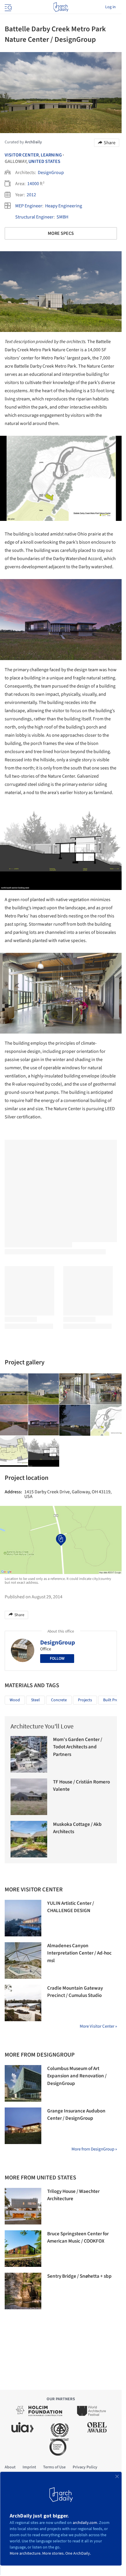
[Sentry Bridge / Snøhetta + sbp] (23, 2291)
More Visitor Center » (98, 2026)
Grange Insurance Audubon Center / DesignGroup (76, 2115)
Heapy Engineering (64, 206)
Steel (35, 1700)
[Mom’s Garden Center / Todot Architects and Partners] (29, 1754)
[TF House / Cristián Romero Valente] (29, 1797)
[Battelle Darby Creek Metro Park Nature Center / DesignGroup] (44, 1389)
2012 (31, 195)
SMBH (62, 217)
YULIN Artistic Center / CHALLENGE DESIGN (71, 1907)
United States (44, 161)
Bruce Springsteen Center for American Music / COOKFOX (78, 2238)
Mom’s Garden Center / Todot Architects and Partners (78, 1747)
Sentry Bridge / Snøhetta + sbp (79, 2276)
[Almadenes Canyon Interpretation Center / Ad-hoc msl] (23, 1961)
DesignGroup (51, 173)
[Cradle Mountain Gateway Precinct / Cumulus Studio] (23, 2003)
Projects (85, 1700)
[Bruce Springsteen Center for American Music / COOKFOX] (23, 2249)
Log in (110, 7)
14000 (33, 184)
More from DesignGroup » (94, 2149)
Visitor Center (22, 155)
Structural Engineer (34, 217)
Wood (15, 1700)
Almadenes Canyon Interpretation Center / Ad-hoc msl (79, 1953)
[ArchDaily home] (61, 7)
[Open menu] (8, 7)
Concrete (59, 1700)
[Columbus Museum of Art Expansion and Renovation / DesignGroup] (23, 2083)
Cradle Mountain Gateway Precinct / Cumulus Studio (75, 1992)
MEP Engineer (29, 206)
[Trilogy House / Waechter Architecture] (23, 2206)
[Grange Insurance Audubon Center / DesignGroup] (23, 2126)
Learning (51, 155)
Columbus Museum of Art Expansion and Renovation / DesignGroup (77, 2076)
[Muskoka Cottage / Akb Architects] (29, 1839)
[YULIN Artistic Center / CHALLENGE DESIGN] (23, 1918)
